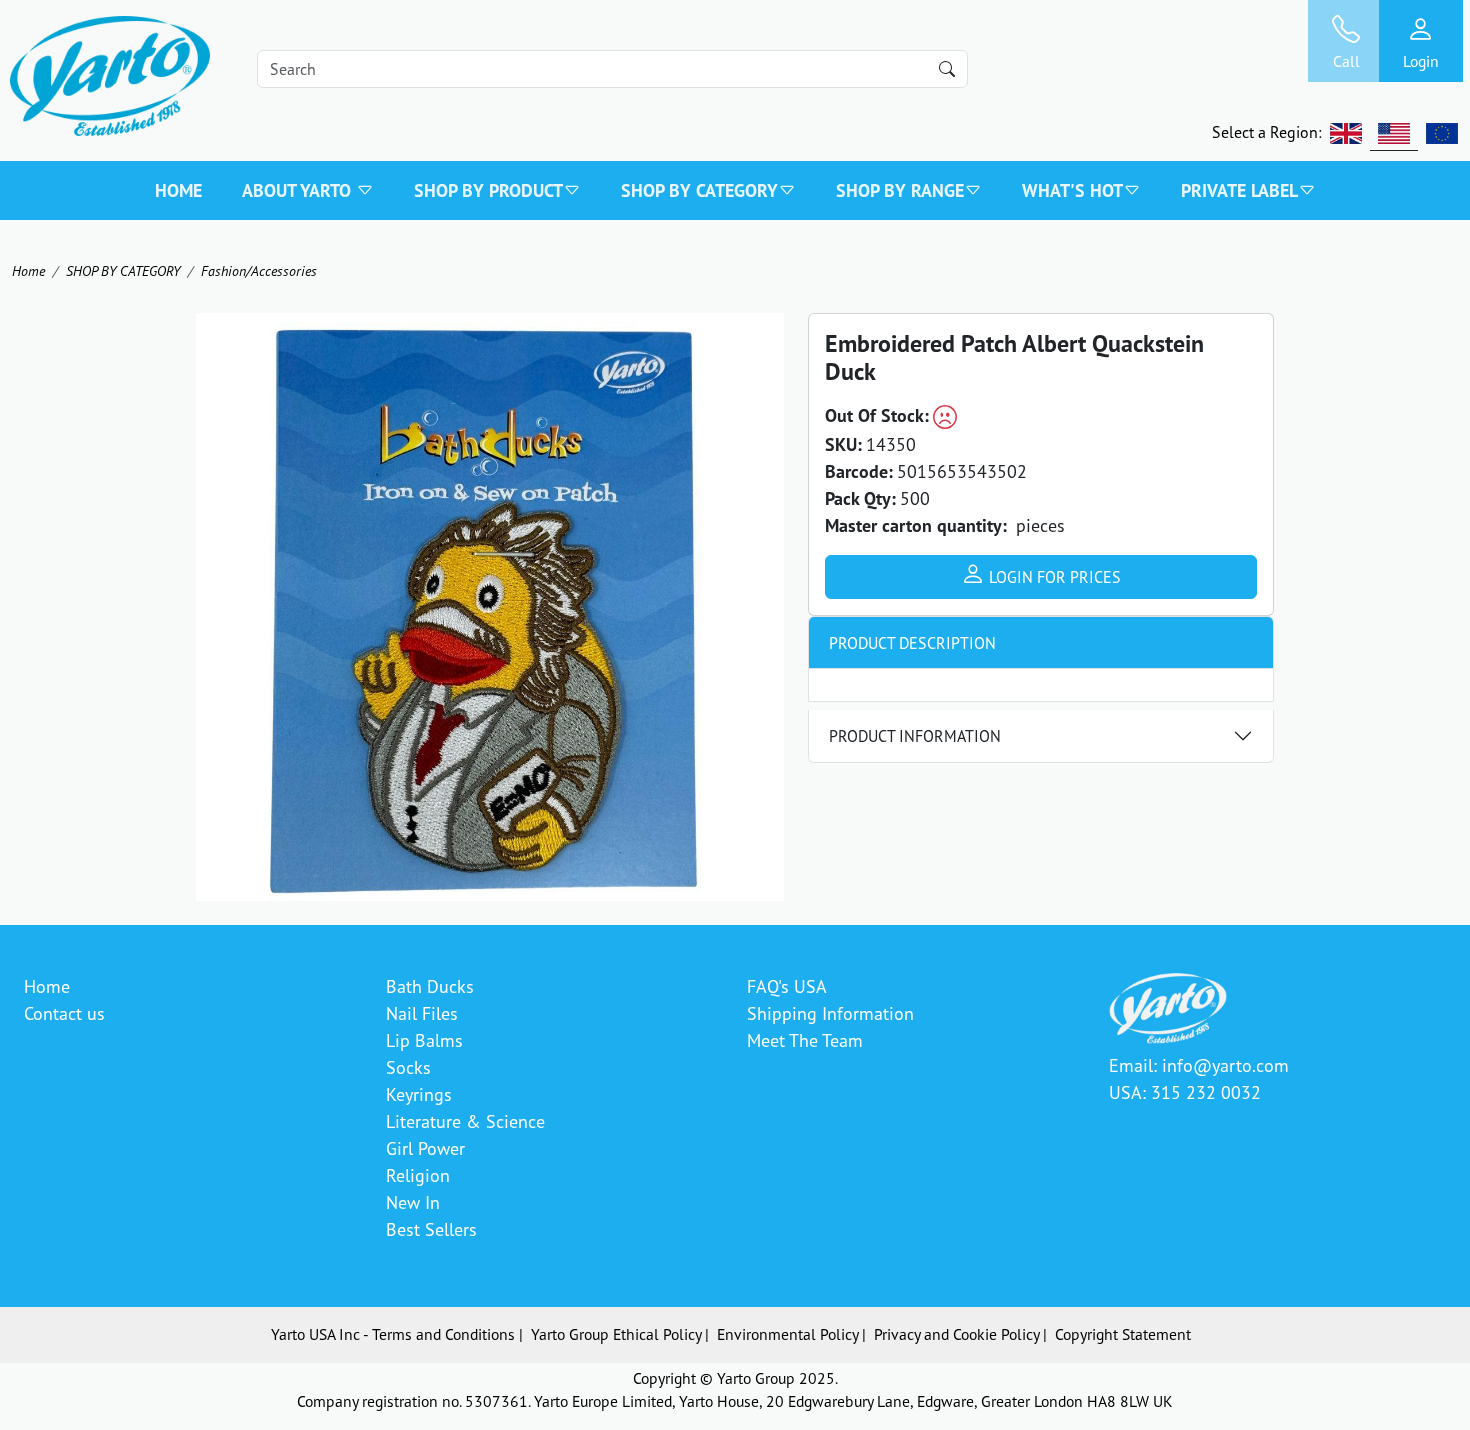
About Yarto (299, 190)
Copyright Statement (1123, 1334)
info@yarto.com (1225, 1065)
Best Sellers (431, 1229)
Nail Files (422, 1013)
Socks (408, 1067)
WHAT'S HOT (1072, 190)
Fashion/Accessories (259, 270)
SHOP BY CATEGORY (699, 190)
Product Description (912, 643)
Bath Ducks (430, 986)
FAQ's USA (787, 986)
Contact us (64, 1013)
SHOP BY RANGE (900, 190)
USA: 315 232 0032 (1185, 1092)
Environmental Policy (787, 1334)
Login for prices (1053, 577)
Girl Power (425, 1148)
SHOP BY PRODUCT (488, 190)
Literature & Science (465, 1121)
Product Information (915, 736)
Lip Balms (424, 1040)
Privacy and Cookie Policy (956, 1334)
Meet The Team (805, 1040)
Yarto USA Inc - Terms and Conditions (393, 1334)
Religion (418, 1175)
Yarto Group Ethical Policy (616, 1334)
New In (413, 1202)
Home (178, 190)
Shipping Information (830, 1013)
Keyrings (419, 1094)
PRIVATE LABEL (1239, 190)
